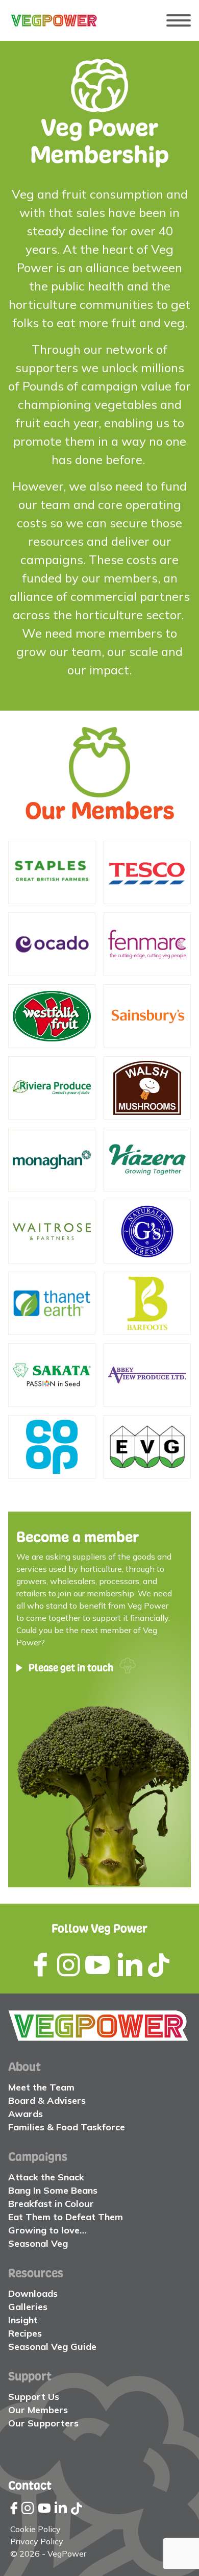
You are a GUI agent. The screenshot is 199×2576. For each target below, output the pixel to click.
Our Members (38, 2410)
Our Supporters (43, 2423)
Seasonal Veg (38, 2243)
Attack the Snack (46, 2177)
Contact (30, 2485)
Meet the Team (41, 2087)
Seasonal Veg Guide (52, 2347)
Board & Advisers (47, 2100)
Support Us (34, 2397)
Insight (23, 2320)
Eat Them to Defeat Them (66, 2217)
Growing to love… (47, 2230)
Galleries (28, 2307)
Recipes (25, 2333)
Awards (26, 2114)
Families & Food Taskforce (67, 2127)
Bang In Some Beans (53, 2190)
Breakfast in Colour (51, 2204)
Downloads (33, 2293)
